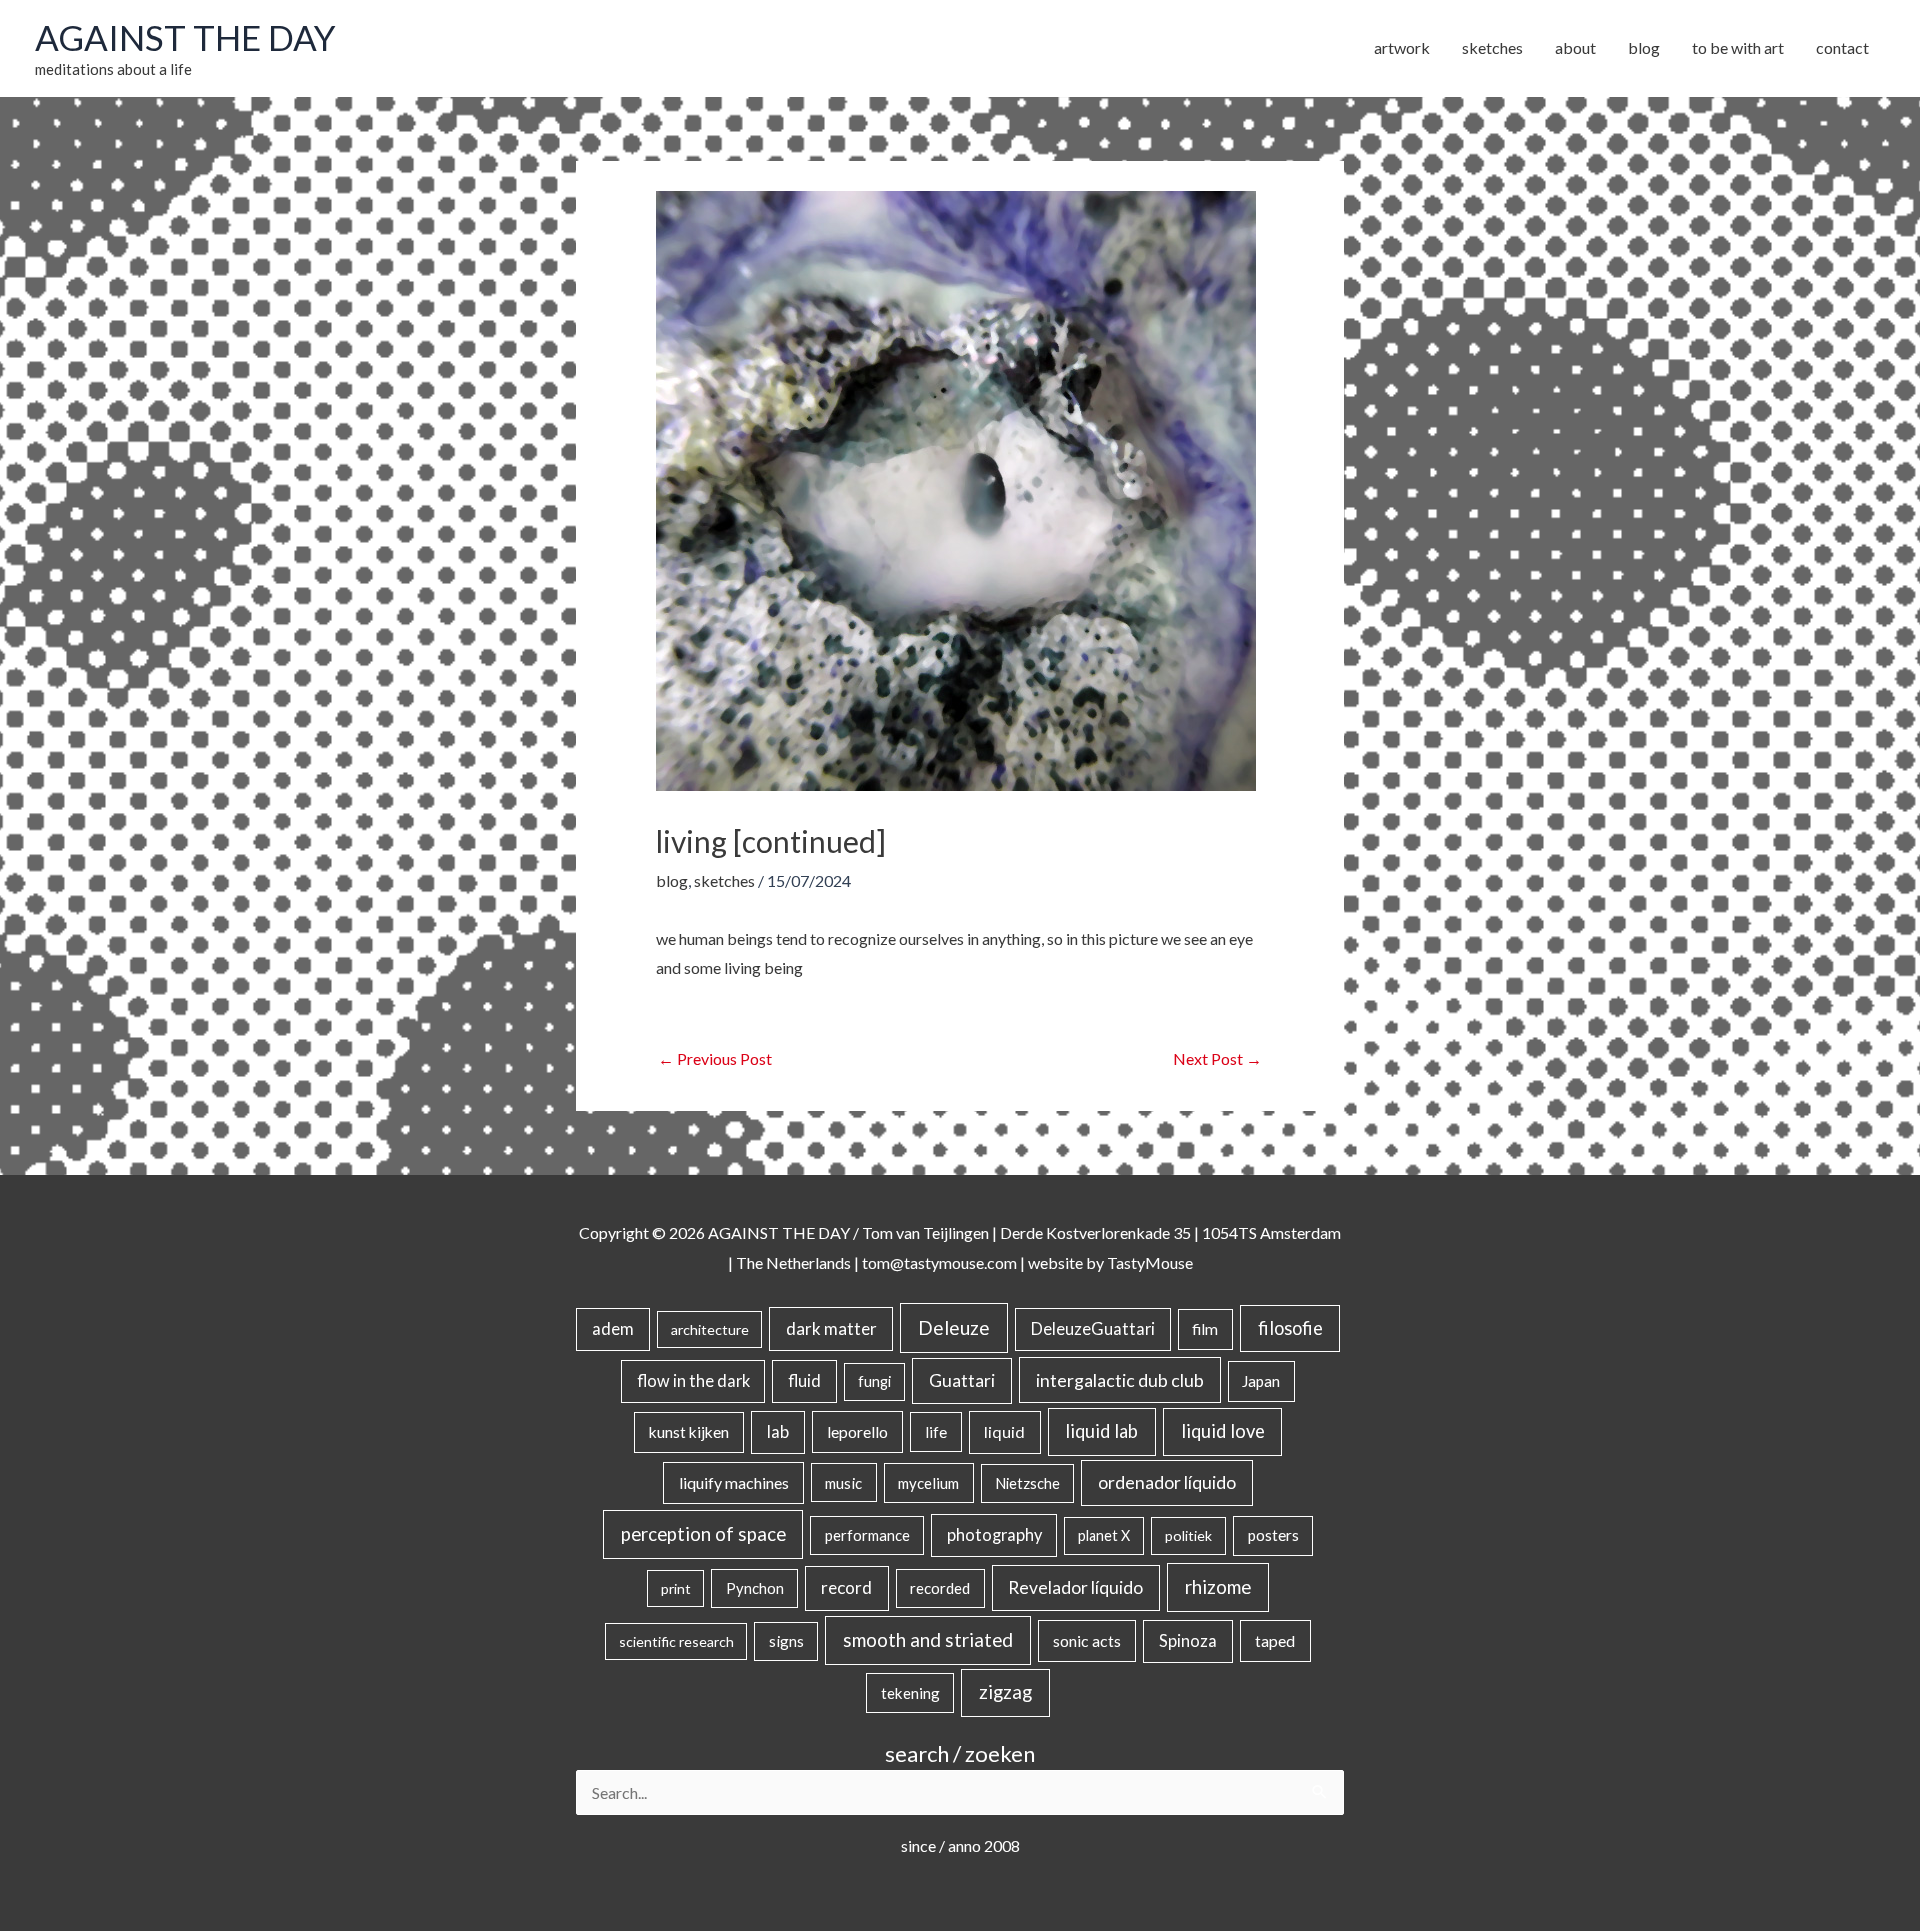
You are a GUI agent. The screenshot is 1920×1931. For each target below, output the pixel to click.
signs (786, 1641)
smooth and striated (928, 1640)
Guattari (962, 1380)
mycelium (928, 1483)
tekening (910, 1693)
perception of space (703, 1533)
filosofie (1290, 1328)
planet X (1104, 1535)
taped (1275, 1640)
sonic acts (1087, 1640)
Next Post (1217, 1058)
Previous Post (715, 1058)
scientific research (676, 1641)
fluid (804, 1380)
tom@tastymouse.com (939, 1262)
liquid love (1223, 1431)
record (846, 1587)
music (843, 1483)
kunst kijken (689, 1432)
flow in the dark (693, 1380)
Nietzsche (1027, 1483)
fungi (874, 1381)
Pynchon (755, 1588)
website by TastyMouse (1110, 1262)
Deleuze (954, 1327)
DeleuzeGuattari (1093, 1328)
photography (994, 1535)
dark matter (831, 1328)
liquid (1004, 1431)
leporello (857, 1431)
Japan (1261, 1381)
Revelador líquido (1075, 1587)
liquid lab (1101, 1431)
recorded (940, 1588)
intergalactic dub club (1120, 1380)
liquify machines (734, 1482)
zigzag (1005, 1692)
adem (613, 1329)
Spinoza (1188, 1641)
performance (867, 1535)
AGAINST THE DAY (185, 37)
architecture (710, 1329)
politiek (1188, 1535)
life (936, 1432)
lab (778, 1432)
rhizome (1218, 1586)
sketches (724, 880)
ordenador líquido (1167, 1482)
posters (1273, 1535)
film (1205, 1329)
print (676, 1588)
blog (672, 880)
